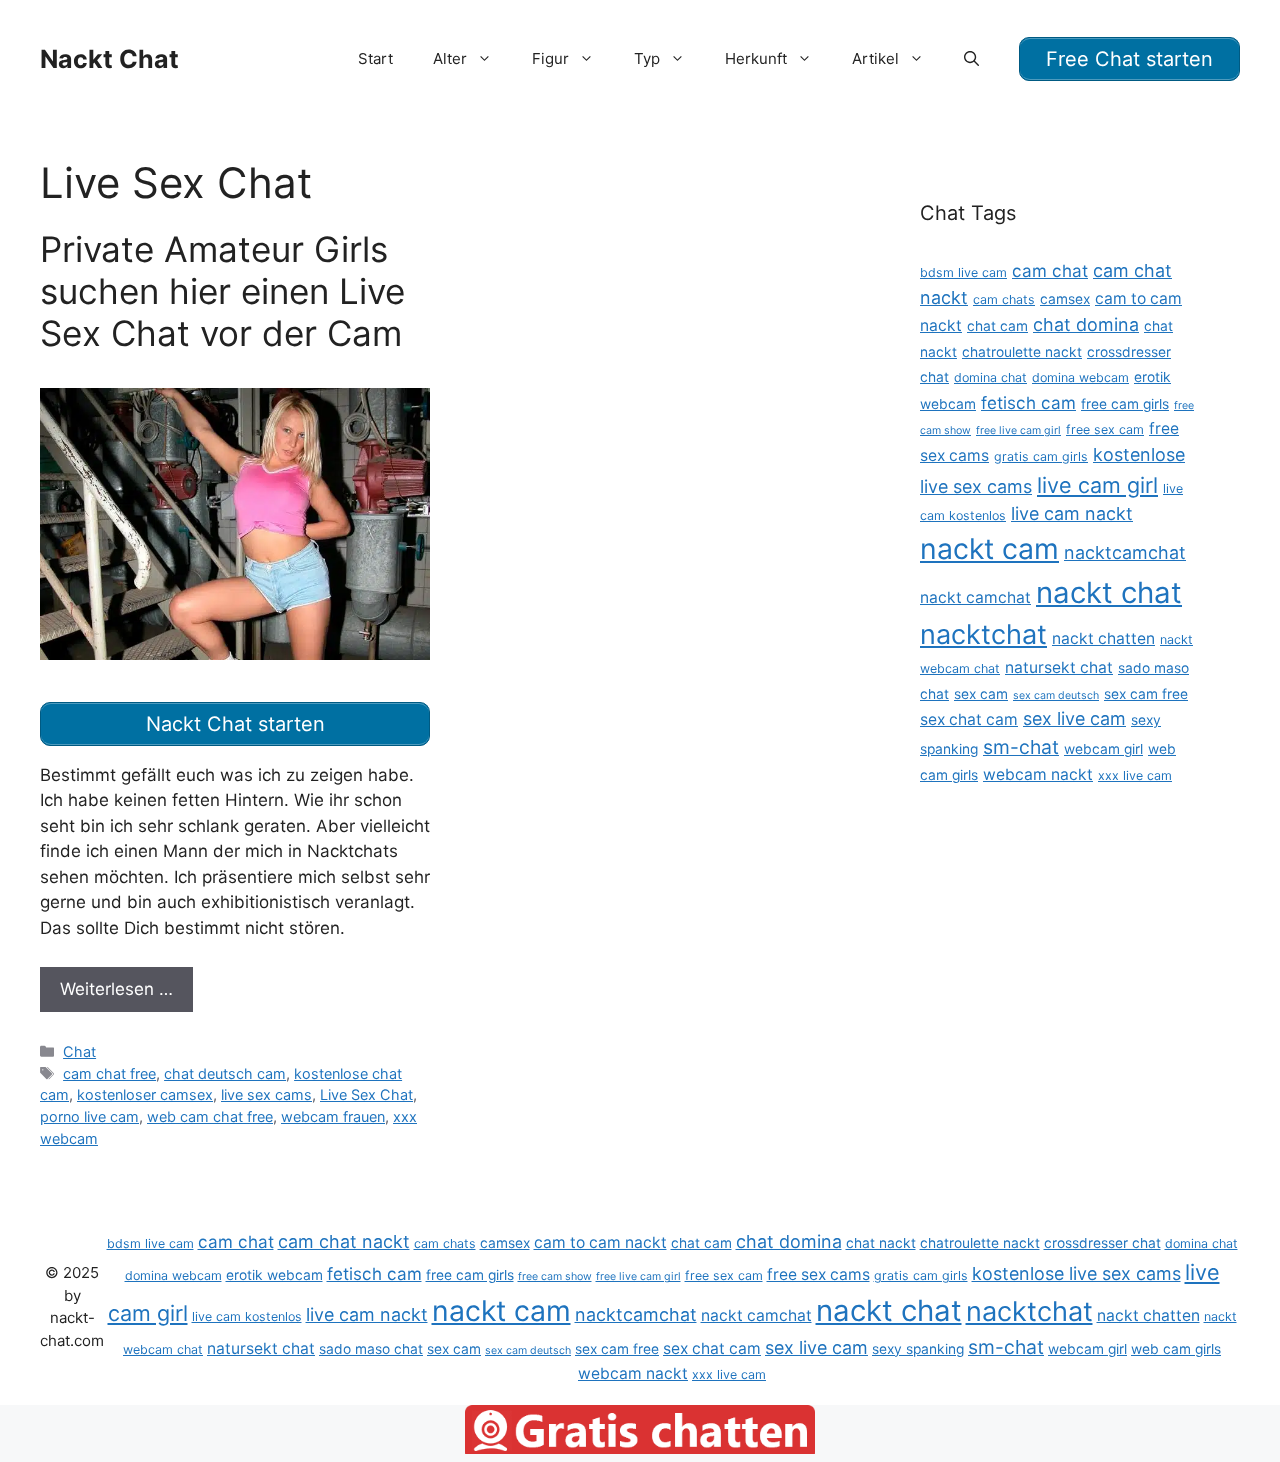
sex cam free (1146, 694)
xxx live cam (1135, 775)
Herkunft (756, 58)
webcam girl (1103, 749)
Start (375, 58)
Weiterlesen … (116, 989)
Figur (550, 58)
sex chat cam (969, 719)
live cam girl (1097, 485)
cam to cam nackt (600, 1242)
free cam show (555, 1276)
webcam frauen (333, 1116)
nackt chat (1109, 592)
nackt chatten (1103, 638)
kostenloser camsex (145, 1094)
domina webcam (1080, 377)
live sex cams (266, 1094)
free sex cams (818, 1274)
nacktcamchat (1125, 552)
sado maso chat (371, 1349)
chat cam (997, 326)
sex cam (981, 694)
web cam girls (1176, 1349)
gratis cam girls (1041, 456)
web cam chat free (210, 1116)
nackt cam (989, 548)
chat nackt (881, 1243)
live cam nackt (1072, 513)
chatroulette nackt (1022, 352)
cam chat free (109, 1073)
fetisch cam (1028, 402)
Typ (647, 58)
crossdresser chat (1102, 1243)
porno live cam (89, 1116)
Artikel (875, 58)
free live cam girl (1018, 430)
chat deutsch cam (225, 1073)
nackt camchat (975, 597)
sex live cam (1074, 718)
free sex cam (1105, 429)
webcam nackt (1038, 774)
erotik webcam (274, 1275)
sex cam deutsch (1056, 695)
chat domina (1086, 324)
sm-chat (1021, 747)
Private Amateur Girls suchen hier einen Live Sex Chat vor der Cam (222, 291)
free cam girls (1125, 404)
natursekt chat (1059, 667)
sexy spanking (918, 1349)
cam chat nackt (344, 1241)
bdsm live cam (963, 272)
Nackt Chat (109, 59)
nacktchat (983, 634)
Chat (79, 1051)
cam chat (1050, 270)
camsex (1065, 299)
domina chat (990, 377)
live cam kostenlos (247, 1316)
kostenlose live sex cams (1076, 1273)
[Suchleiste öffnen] (971, 59)
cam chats (1004, 299)
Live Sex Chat (366, 1094)
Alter (450, 58)
